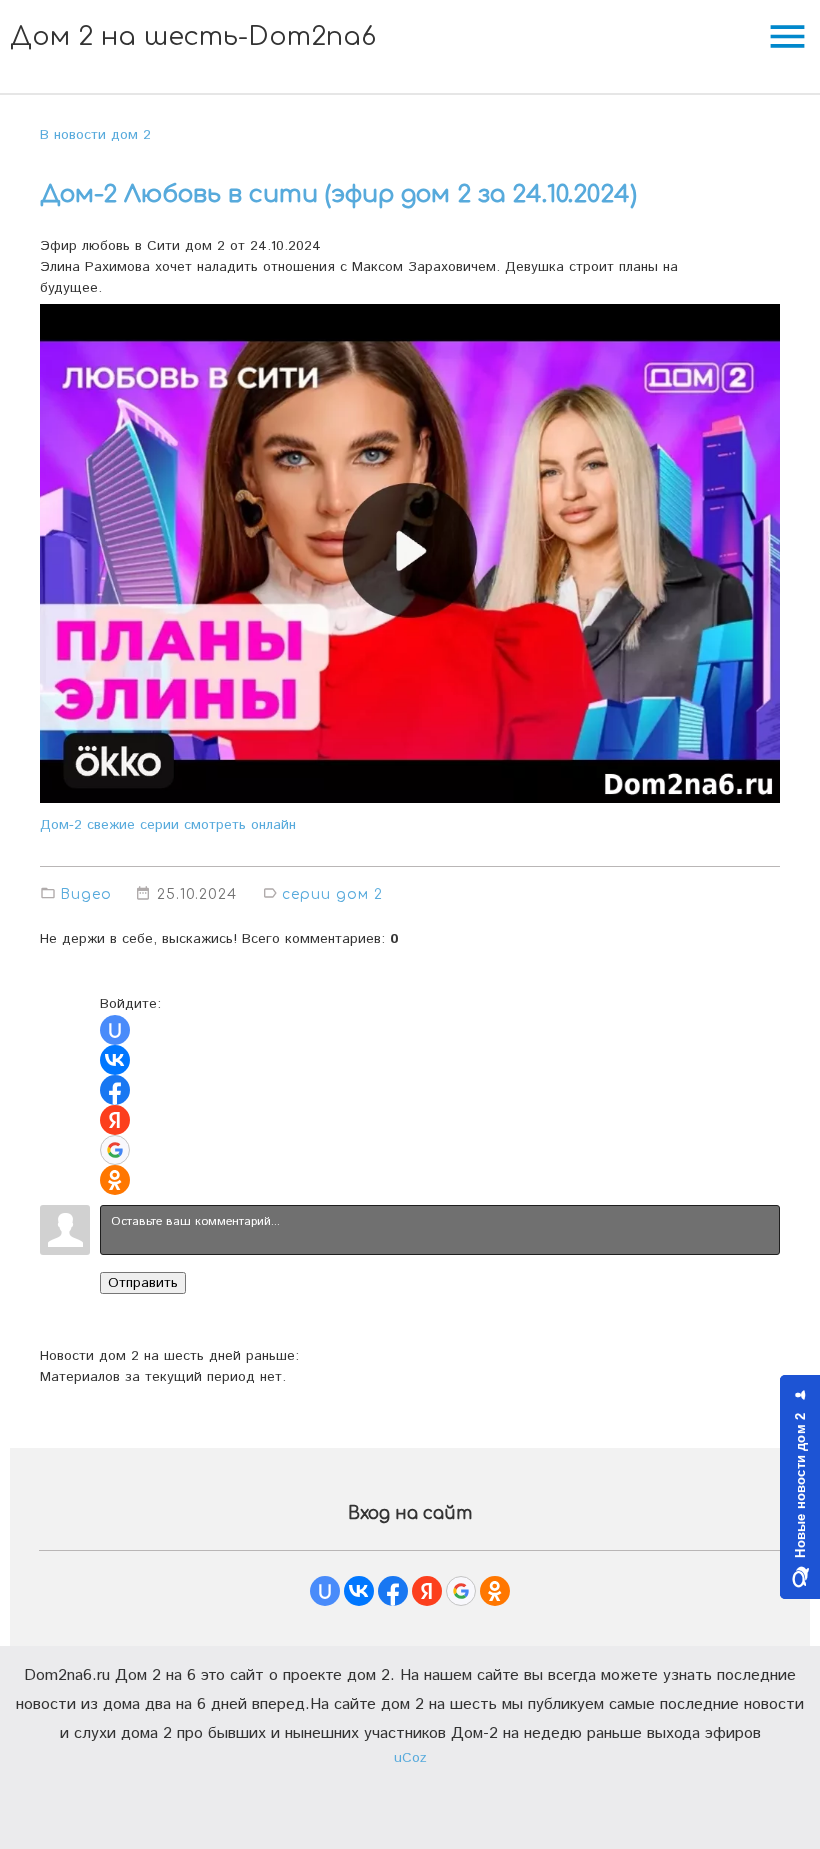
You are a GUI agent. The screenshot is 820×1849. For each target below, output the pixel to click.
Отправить (143, 1283)
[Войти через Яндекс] (115, 1120)
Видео (86, 894)
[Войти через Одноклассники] (115, 1180)
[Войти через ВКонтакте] (115, 1060)
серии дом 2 (332, 894)
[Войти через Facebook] (115, 1090)
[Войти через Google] (115, 1150)
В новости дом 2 (95, 135)
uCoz (410, 1758)
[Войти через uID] (115, 1030)
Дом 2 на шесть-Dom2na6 (193, 36)
